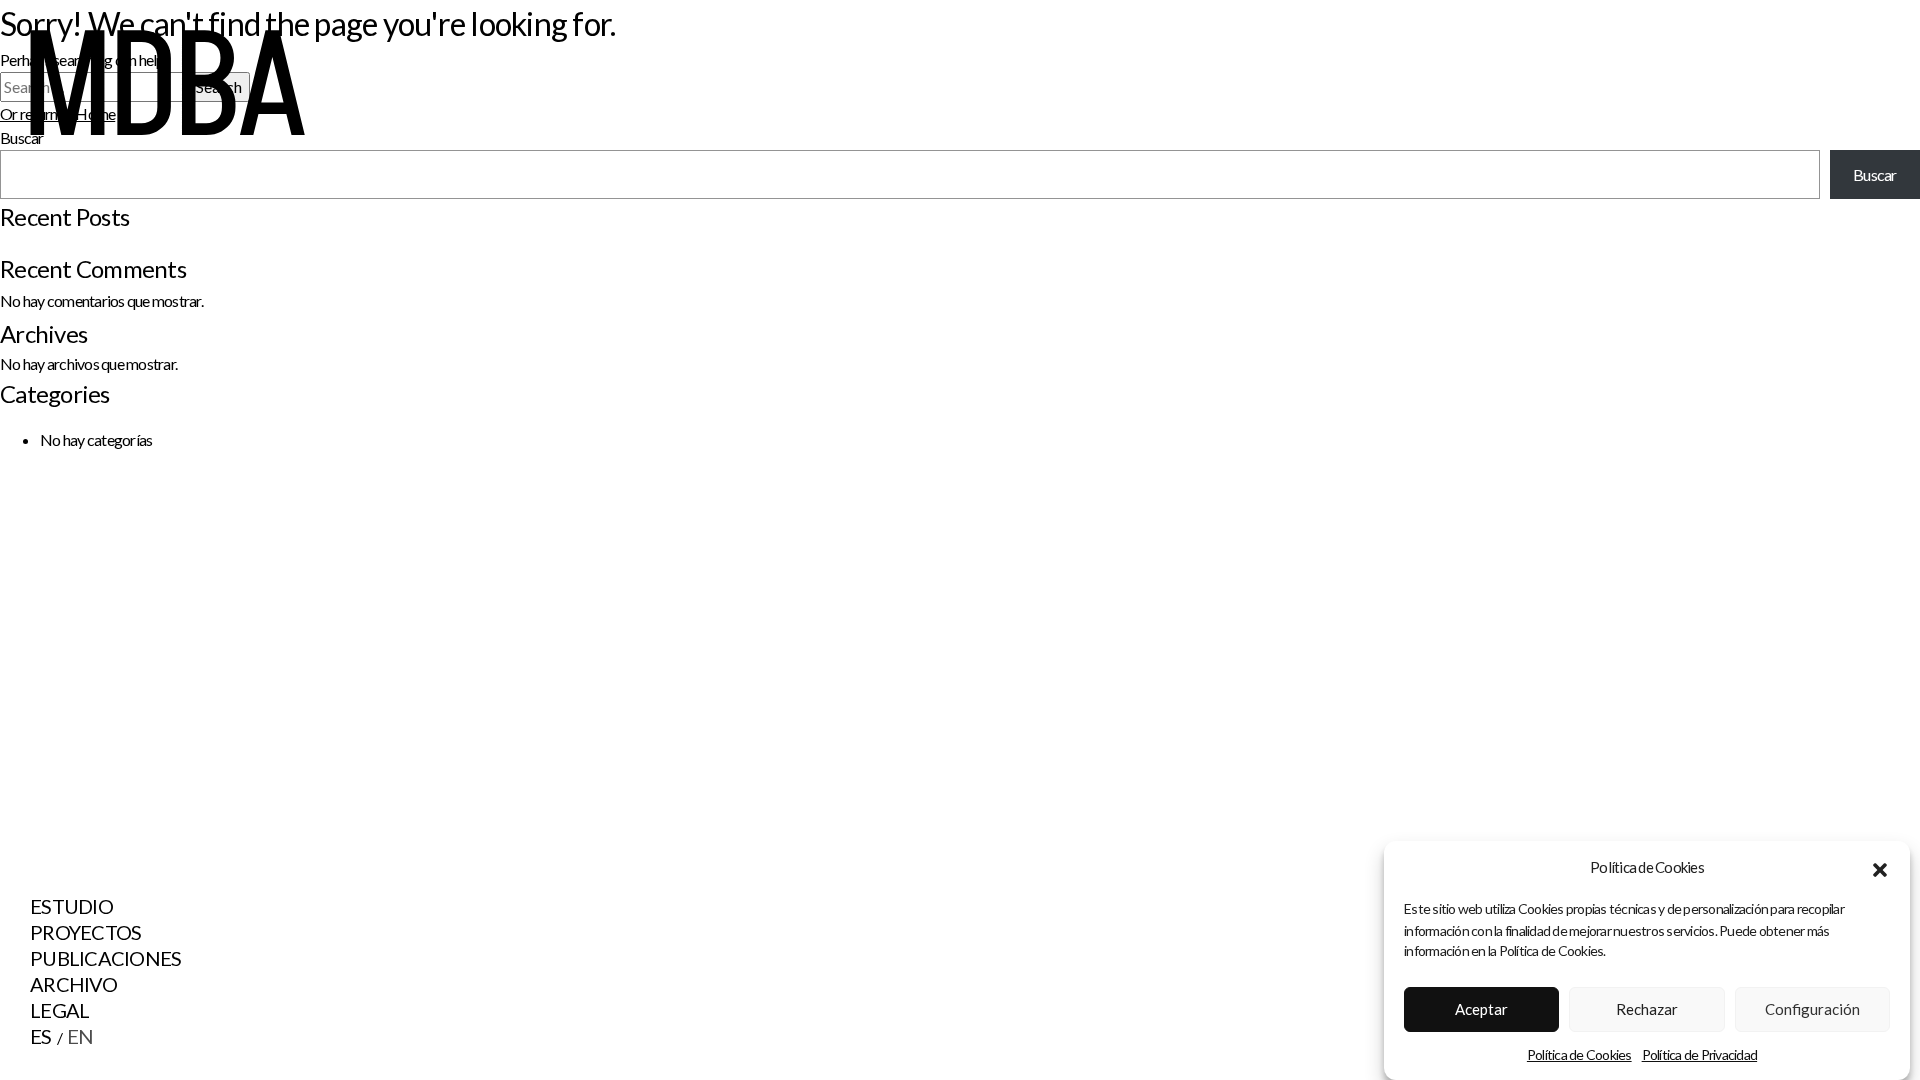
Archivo (73, 984)
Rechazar (1647, 1009)
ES (41, 1036)
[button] (1880, 867)
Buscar (1875, 174)
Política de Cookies (1579, 1053)
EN (80, 1036)
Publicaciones (105, 958)
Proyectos (85, 932)
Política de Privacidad (1700, 1053)
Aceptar (1481, 1009)
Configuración (1812, 1009)
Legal (59, 1010)
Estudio (71, 906)
